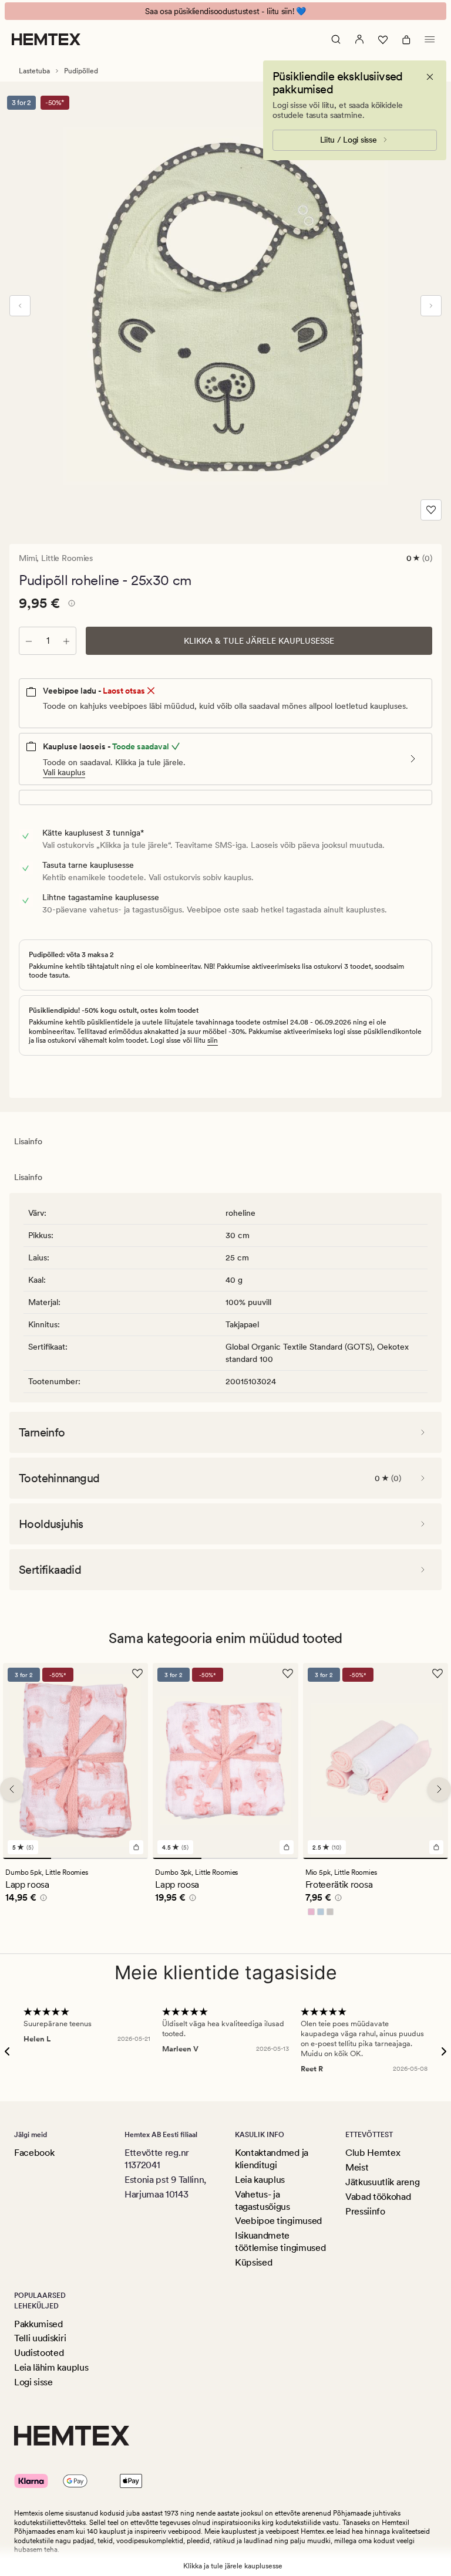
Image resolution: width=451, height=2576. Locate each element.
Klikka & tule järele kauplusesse (259, 641)
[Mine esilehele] (46, 39)
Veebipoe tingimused (278, 2221)
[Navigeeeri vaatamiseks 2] (75, 1858)
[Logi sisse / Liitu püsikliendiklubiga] (359, 39)
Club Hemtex (373, 2153)
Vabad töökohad (378, 2197)
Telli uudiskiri (40, 2338)
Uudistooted (39, 2353)
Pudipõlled (81, 71)
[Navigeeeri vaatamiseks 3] (124, 1858)
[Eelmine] (20, 306)
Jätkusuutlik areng (382, 2182)
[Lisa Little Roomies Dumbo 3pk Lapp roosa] (287, 1847)
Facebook (34, 2153)
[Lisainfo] (70, 605)
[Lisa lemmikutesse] (431, 510)
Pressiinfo (365, 2211)
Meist (357, 2167)
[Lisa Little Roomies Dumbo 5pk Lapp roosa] (136, 1847)
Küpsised (253, 2262)
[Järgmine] (431, 306)
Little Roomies (67, 558)
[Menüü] (430, 39)
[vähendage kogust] (29, 641)
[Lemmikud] (383, 39)
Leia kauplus (260, 2180)
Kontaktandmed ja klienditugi (272, 2159)
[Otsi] (336, 39)
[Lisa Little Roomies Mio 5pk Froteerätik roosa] (436, 1847)
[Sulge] (430, 77)
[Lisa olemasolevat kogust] (66, 641)
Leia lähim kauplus (51, 2367)
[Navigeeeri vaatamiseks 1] (27, 1858)
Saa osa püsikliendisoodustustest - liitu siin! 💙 (225, 11)
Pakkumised (38, 2324)
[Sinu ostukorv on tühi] (406, 39)
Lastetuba (34, 71)
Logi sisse (33, 2382)
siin (213, 1040)
